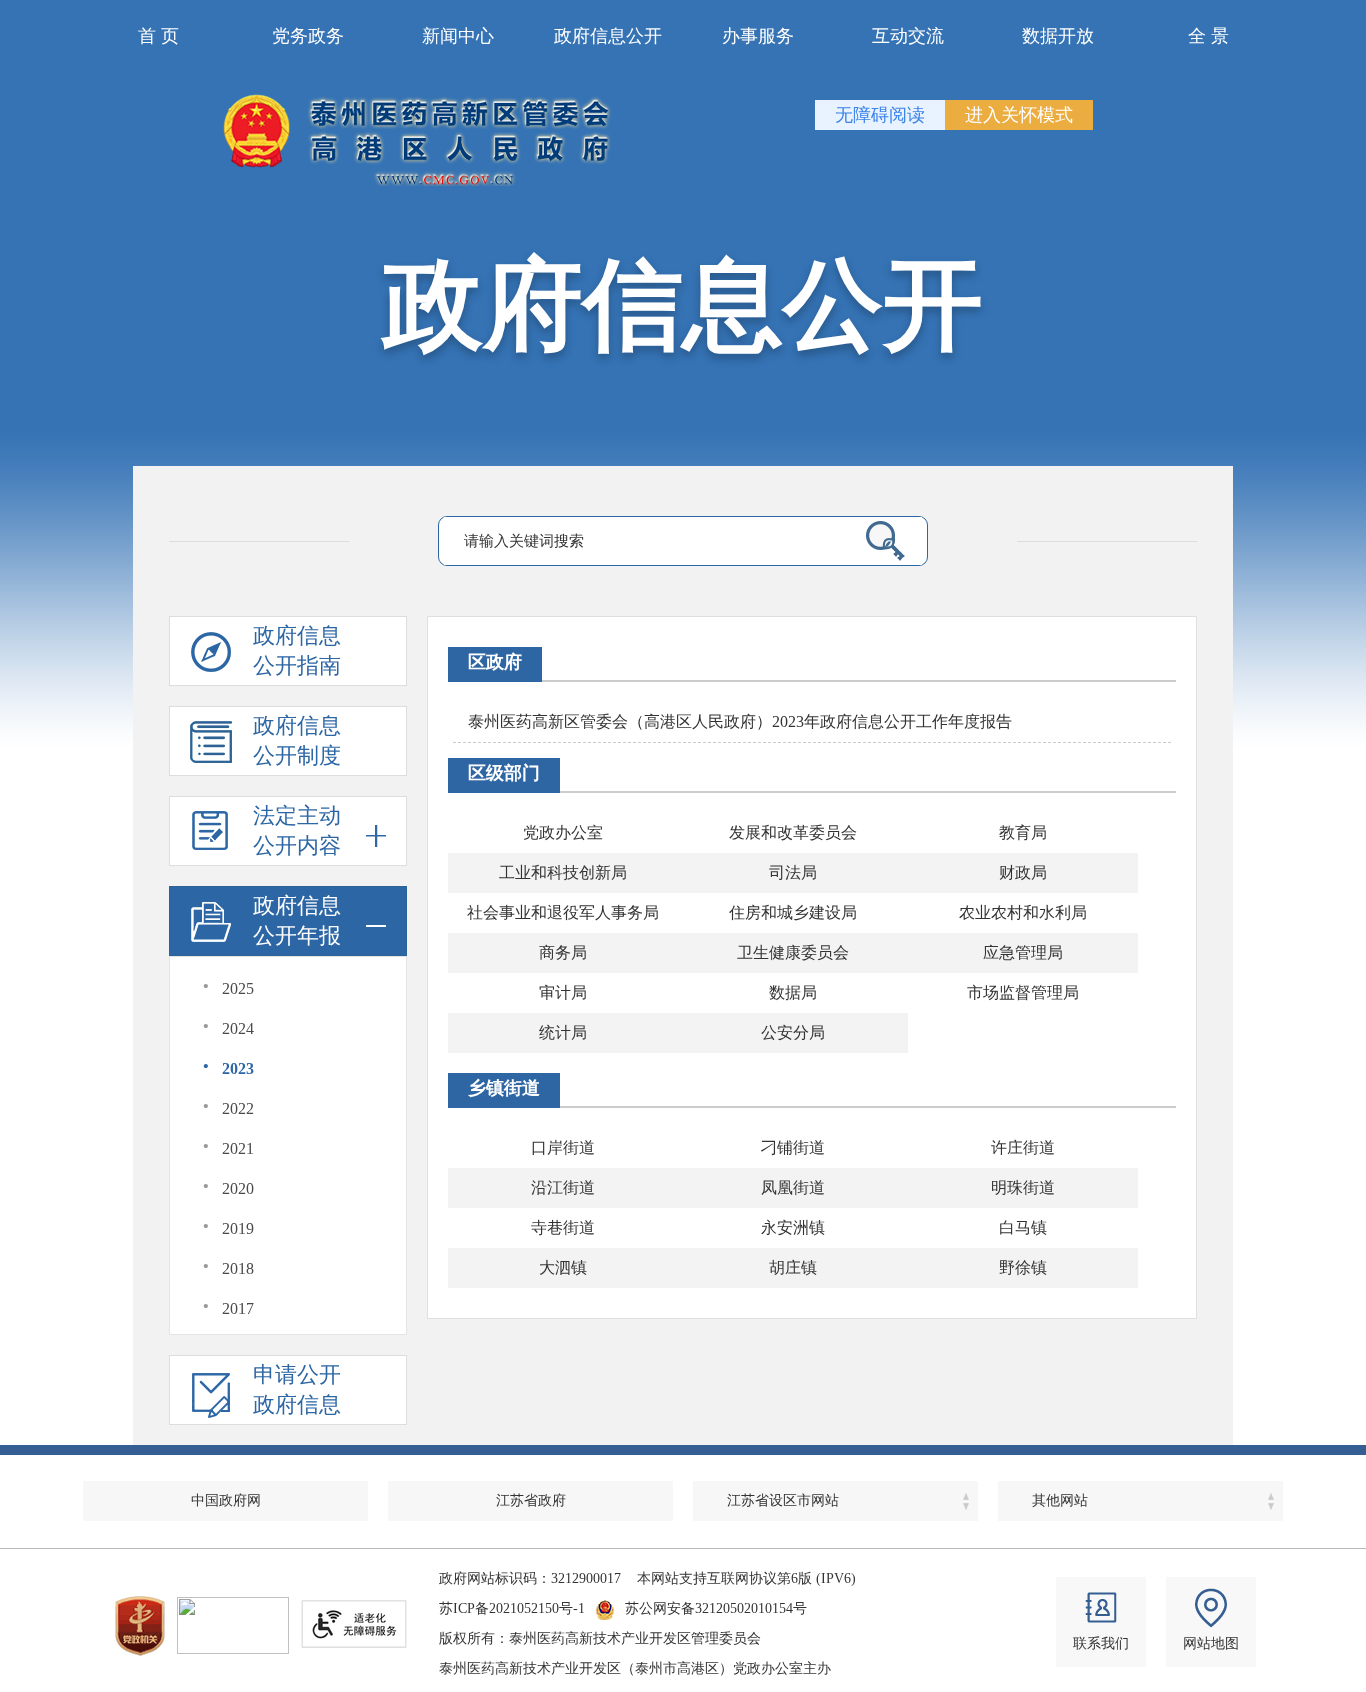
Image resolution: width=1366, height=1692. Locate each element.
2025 (238, 988)
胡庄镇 (793, 1267)
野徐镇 (1023, 1267)
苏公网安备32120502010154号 (716, 1608)
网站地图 (1211, 1643)
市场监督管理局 (1023, 992)
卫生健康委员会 (793, 952)
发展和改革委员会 (793, 832)
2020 (238, 1188)
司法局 (793, 872)
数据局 (793, 992)
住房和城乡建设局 (793, 912)
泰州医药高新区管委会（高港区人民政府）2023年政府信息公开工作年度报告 (740, 721)
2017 (238, 1308)
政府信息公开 (608, 36)
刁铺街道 (793, 1147)
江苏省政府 (531, 1500)
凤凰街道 (793, 1187)
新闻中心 (458, 36)
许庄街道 (1023, 1147)
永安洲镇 (793, 1227)
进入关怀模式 (1019, 115)
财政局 (1023, 872)
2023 (238, 1068)
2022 (238, 1108)
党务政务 (308, 36)
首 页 (158, 36)
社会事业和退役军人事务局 (563, 912)
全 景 (1208, 36)
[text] (639, 541)
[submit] (878, 541)
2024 (238, 1028)
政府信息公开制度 (297, 740)
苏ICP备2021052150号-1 (512, 1608)
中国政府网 (226, 1500)
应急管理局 (1023, 952)
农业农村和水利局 (1023, 912)
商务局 (563, 952)
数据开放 (1058, 36)
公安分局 (793, 1032)
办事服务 (758, 36)
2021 (238, 1148)
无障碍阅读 (880, 115)
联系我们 (1101, 1643)
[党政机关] (140, 1626)
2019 (238, 1228)
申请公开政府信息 (297, 1389)
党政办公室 (563, 832)
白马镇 (1023, 1227)
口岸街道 (563, 1147)
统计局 (563, 1032)
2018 (238, 1268)
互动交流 (908, 36)
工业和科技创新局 (563, 872)
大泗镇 (563, 1267)
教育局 (1023, 832)
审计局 (563, 992)
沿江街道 (563, 1187)
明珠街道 (1023, 1187)
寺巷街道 (563, 1227)
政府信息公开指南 (297, 650)
